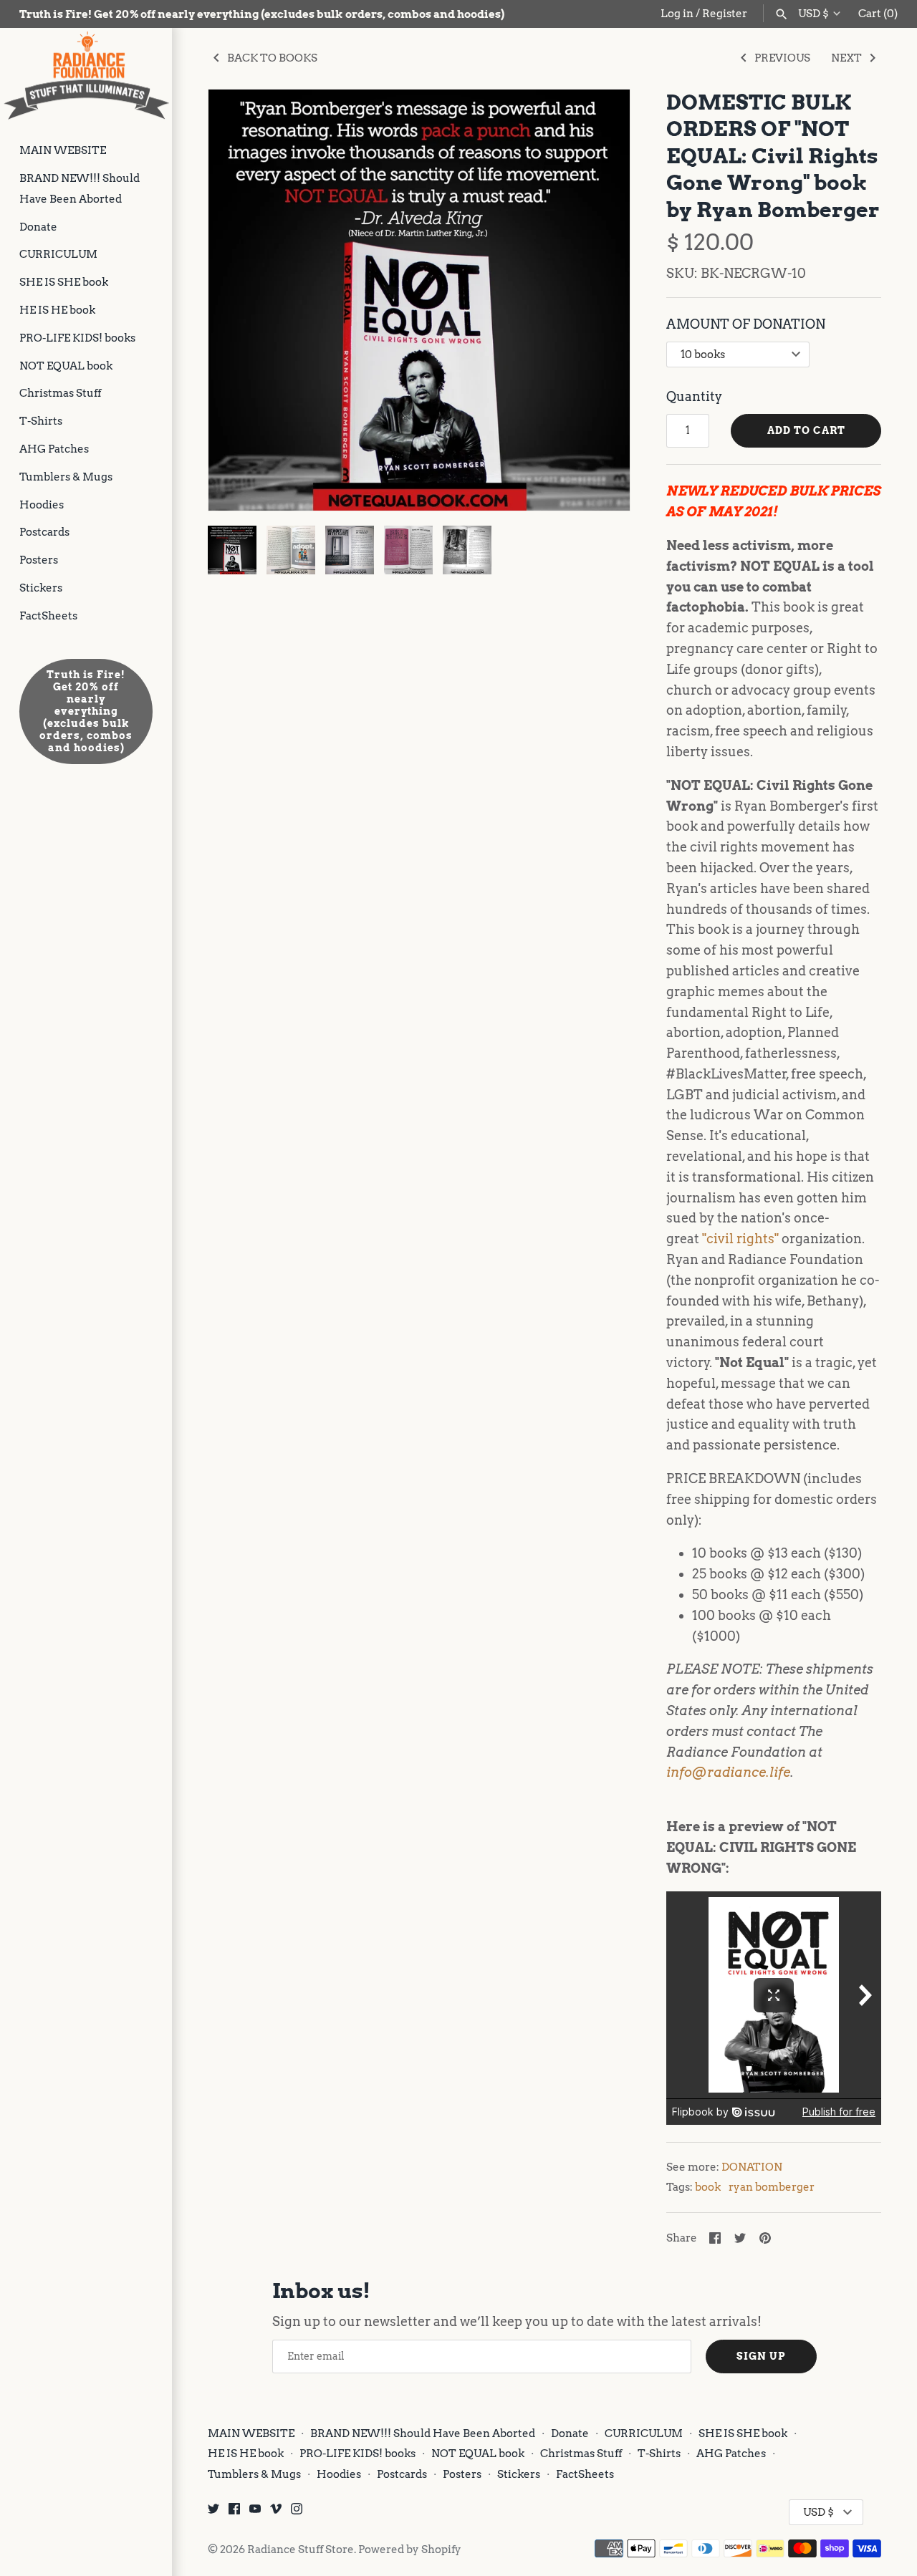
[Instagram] (297, 2513)
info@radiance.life (728, 1772)
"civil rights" (740, 1239)
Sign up (761, 2356)
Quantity (694, 396)
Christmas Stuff (60, 393)
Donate (38, 227)
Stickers (41, 588)
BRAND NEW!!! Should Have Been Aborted (80, 188)
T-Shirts (41, 421)
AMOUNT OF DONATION (746, 324)
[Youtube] (255, 2513)
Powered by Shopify (410, 2549)
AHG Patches (54, 449)
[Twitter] (213, 2513)
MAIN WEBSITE (63, 150)
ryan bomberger (772, 2187)
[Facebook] (234, 2513)
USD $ (813, 14)
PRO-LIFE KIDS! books (77, 338)
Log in (677, 13)
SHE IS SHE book (64, 282)
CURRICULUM (58, 254)
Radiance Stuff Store (301, 2549)
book (708, 2187)
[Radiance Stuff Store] (86, 76)
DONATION (752, 2167)
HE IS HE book (57, 310)
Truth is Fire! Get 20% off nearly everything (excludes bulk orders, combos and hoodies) (86, 711)
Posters (39, 560)
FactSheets (48, 616)
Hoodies (42, 505)
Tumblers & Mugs (66, 477)
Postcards (44, 532)
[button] (600, 300)
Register (725, 13)
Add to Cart (806, 430)
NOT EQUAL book (66, 366)
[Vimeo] (276, 2513)
